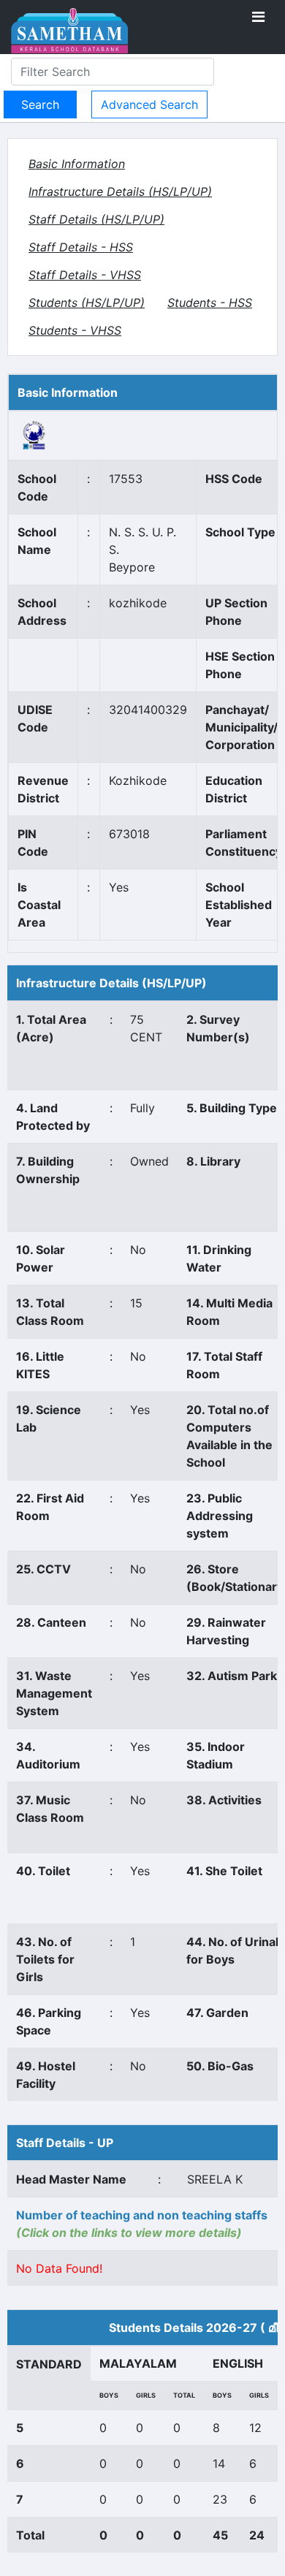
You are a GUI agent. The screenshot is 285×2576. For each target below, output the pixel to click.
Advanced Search (149, 105)
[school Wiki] (34, 434)
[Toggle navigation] (258, 17)
